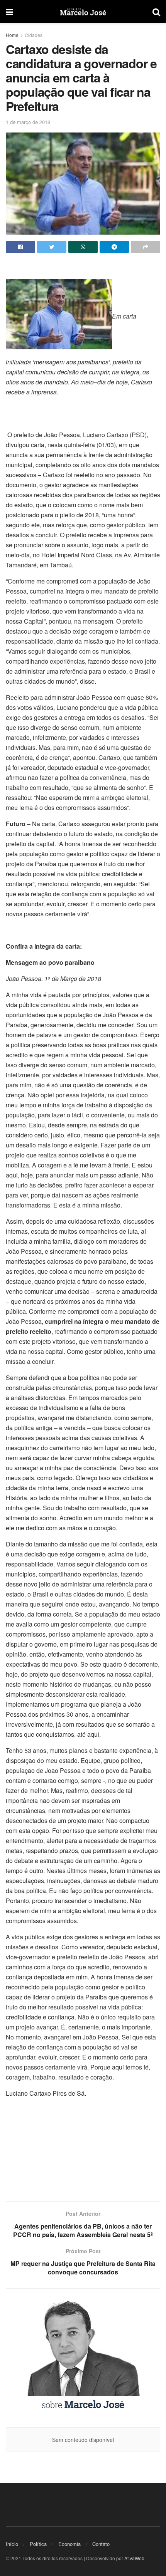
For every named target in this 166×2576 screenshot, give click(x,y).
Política (38, 2544)
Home (12, 35)
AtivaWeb (134, 2558)
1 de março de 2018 (28, 122)
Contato (101, 2544)
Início (12, 2544)
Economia (69, 2544)
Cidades (34, 35)
